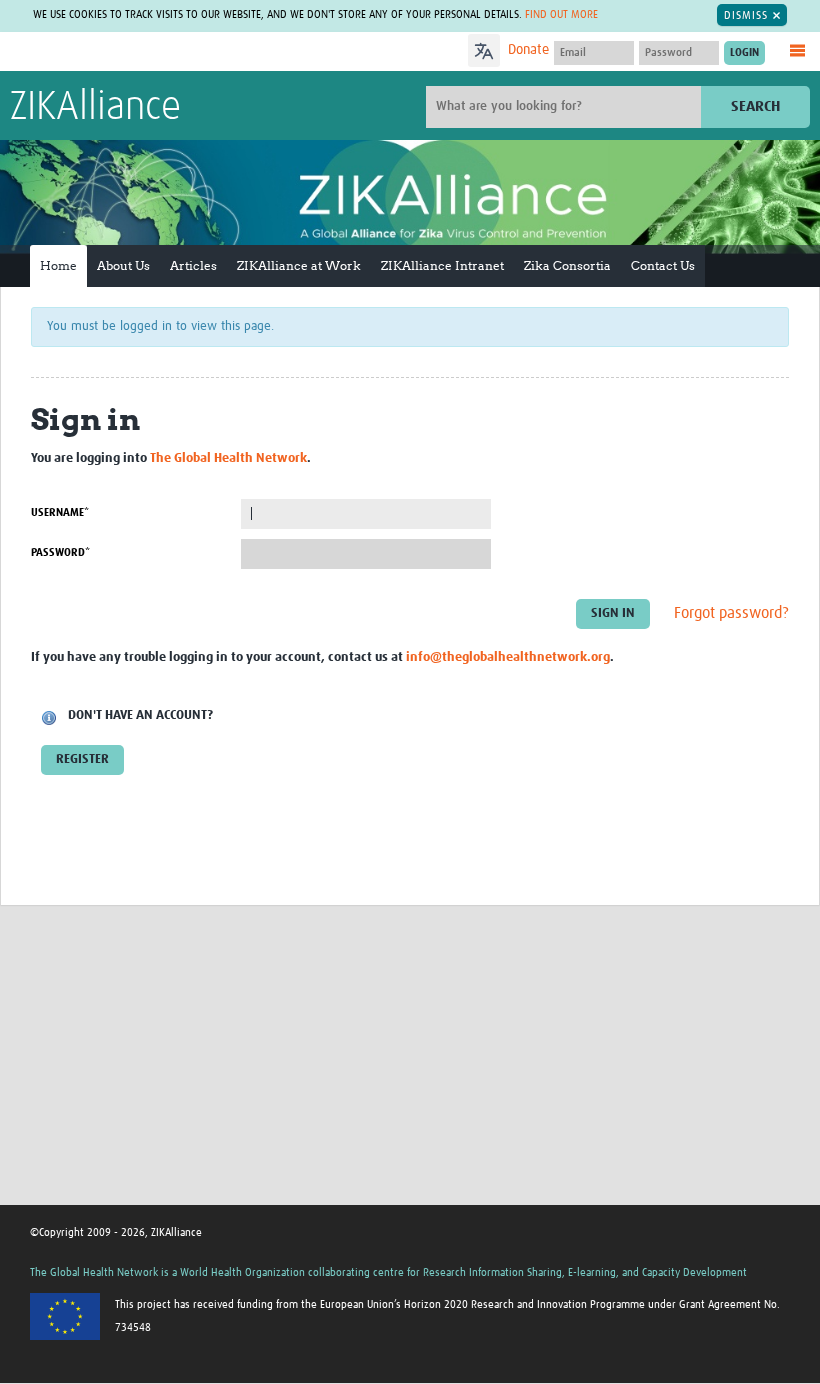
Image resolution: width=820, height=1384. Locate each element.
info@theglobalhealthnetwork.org (508, 657)
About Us (123, 265)
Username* (60, 512)
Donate (528, 50)
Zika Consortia (567, 265)
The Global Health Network (159, 52)
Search (755, 106)
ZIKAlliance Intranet (442, 265)
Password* (60, 552)
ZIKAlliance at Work (299, 265)
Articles (193, 265)
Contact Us (663, 265)
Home (58, 265)
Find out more (561, 14)
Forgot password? (731, 613)
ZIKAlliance (95, 108)
